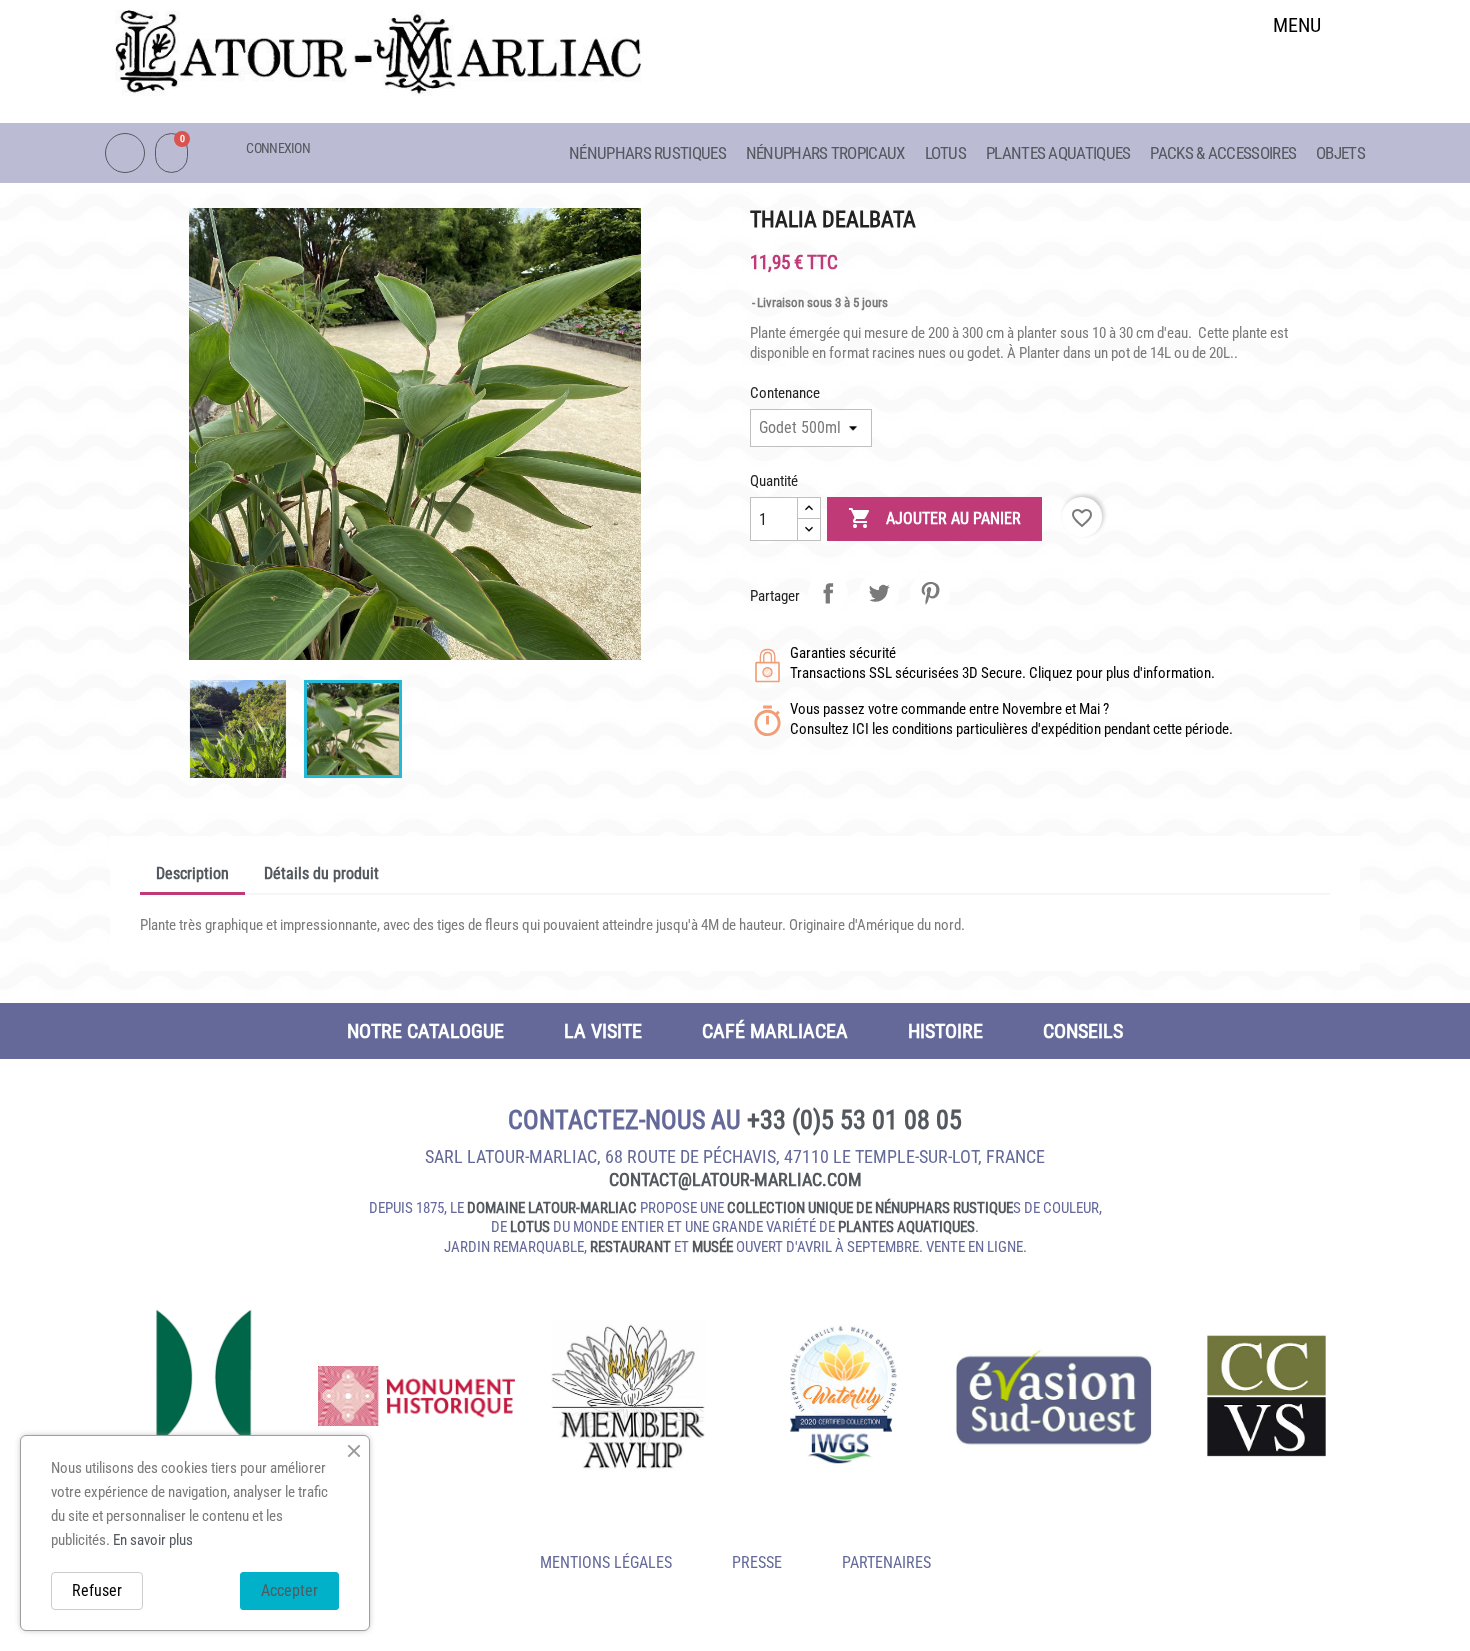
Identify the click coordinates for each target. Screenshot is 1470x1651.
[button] (1297, 76)
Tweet (879, 593)
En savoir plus (153, 1540)
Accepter (289, 1590)
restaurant (630, 1247)
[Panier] (171, 153)
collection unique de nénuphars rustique (870, 1208)
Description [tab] (192, 873)
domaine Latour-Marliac (552, 1208)
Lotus (946, 153)
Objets (1340, 153)
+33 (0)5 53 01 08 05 (854, 1120)
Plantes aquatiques (1058, 153)
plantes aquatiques (906, 1227)
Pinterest (930, 593)
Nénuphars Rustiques (647, 153)
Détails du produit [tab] (321, 873)
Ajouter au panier (934, 518)
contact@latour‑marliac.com (735, 1179)
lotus (530, 1227)
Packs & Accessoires (1223, 153)
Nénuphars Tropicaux (825, 153)
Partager (828, 593)
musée (712, 1247)
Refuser (97, 1590)
